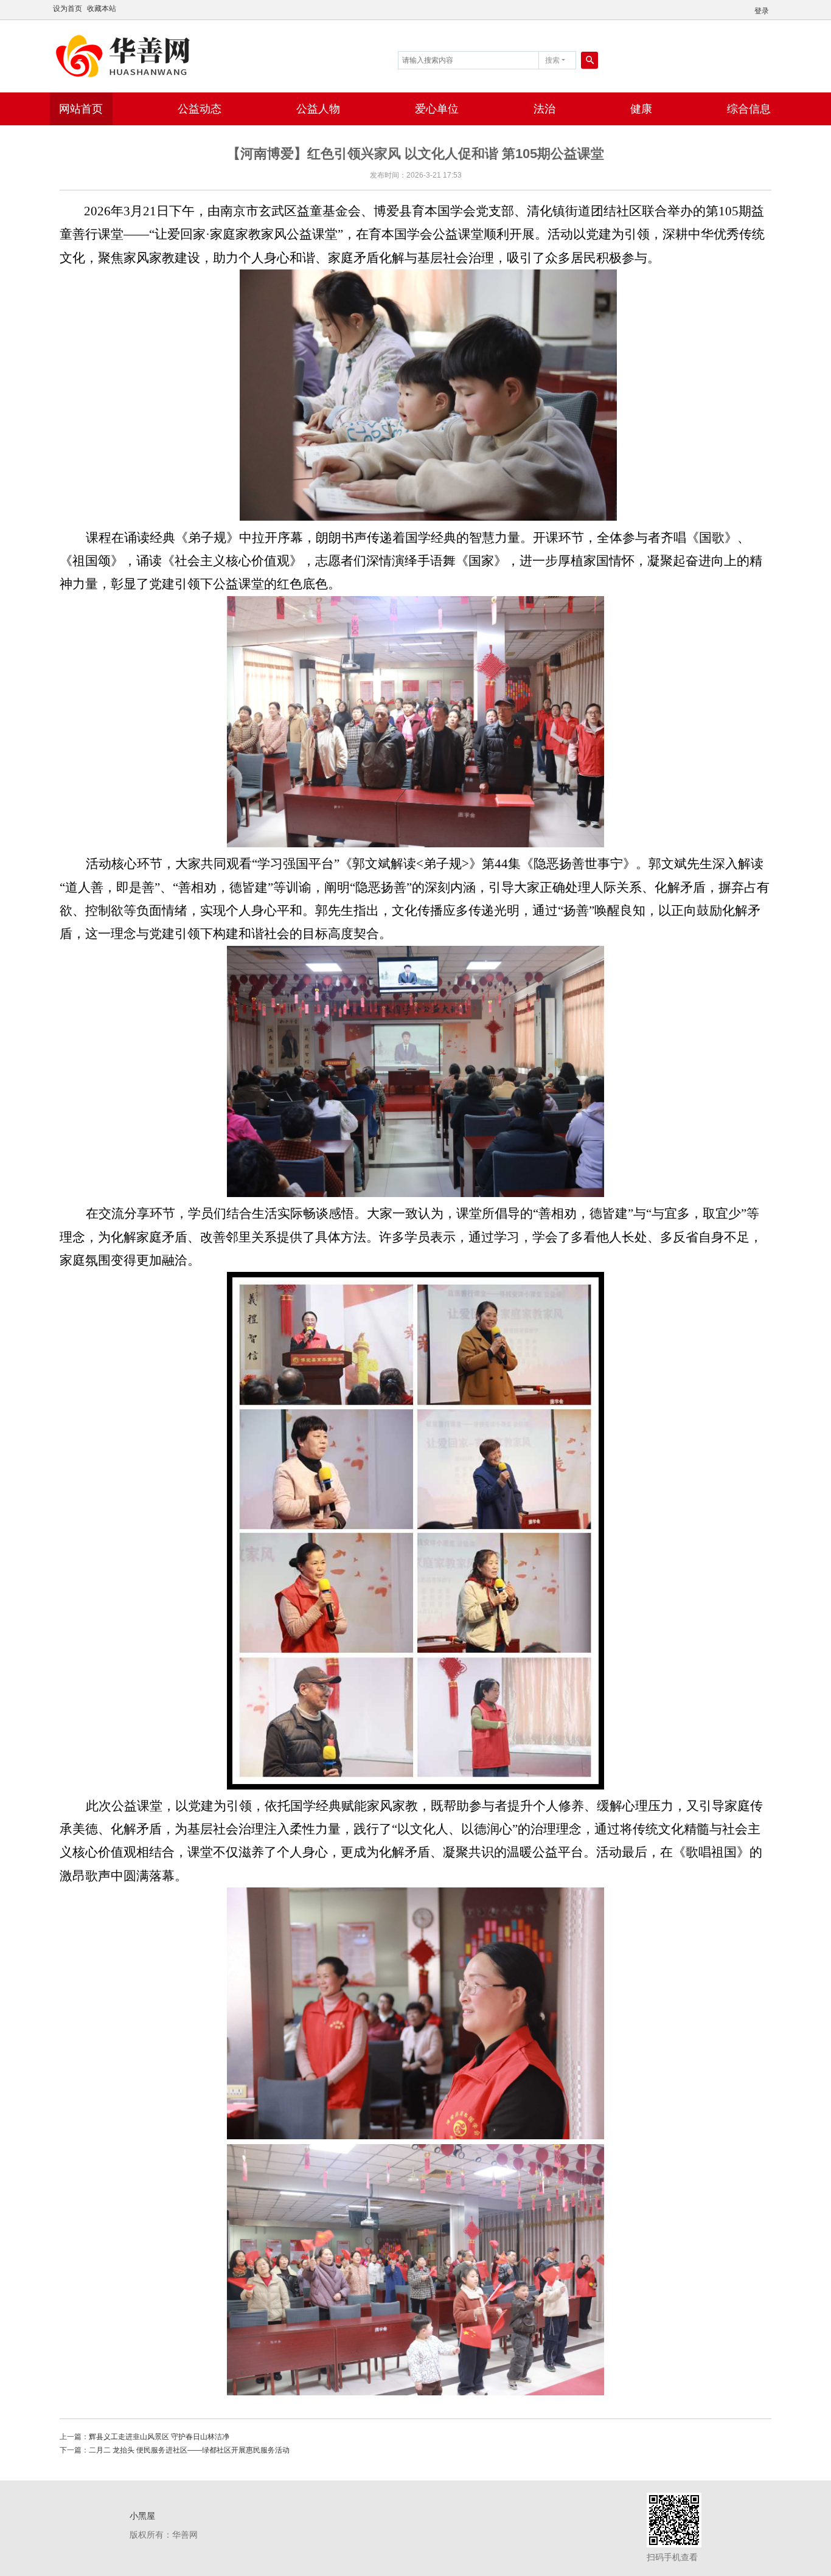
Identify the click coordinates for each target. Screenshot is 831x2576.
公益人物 (318, 109)
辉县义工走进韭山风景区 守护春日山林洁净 (159, 2437)
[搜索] (589, 60)
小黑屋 (142, 2516)
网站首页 (81, 109)
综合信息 (749, 109)
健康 (641, 109)
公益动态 (200, 109)
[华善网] (126, 55)
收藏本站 (102, 9)
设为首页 (68, 9)
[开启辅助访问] (777, 9)
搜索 (552, 60)
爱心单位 (437, 109)
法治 (544, 109)
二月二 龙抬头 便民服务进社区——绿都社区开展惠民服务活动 (189, 2450)
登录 (762, 11)
